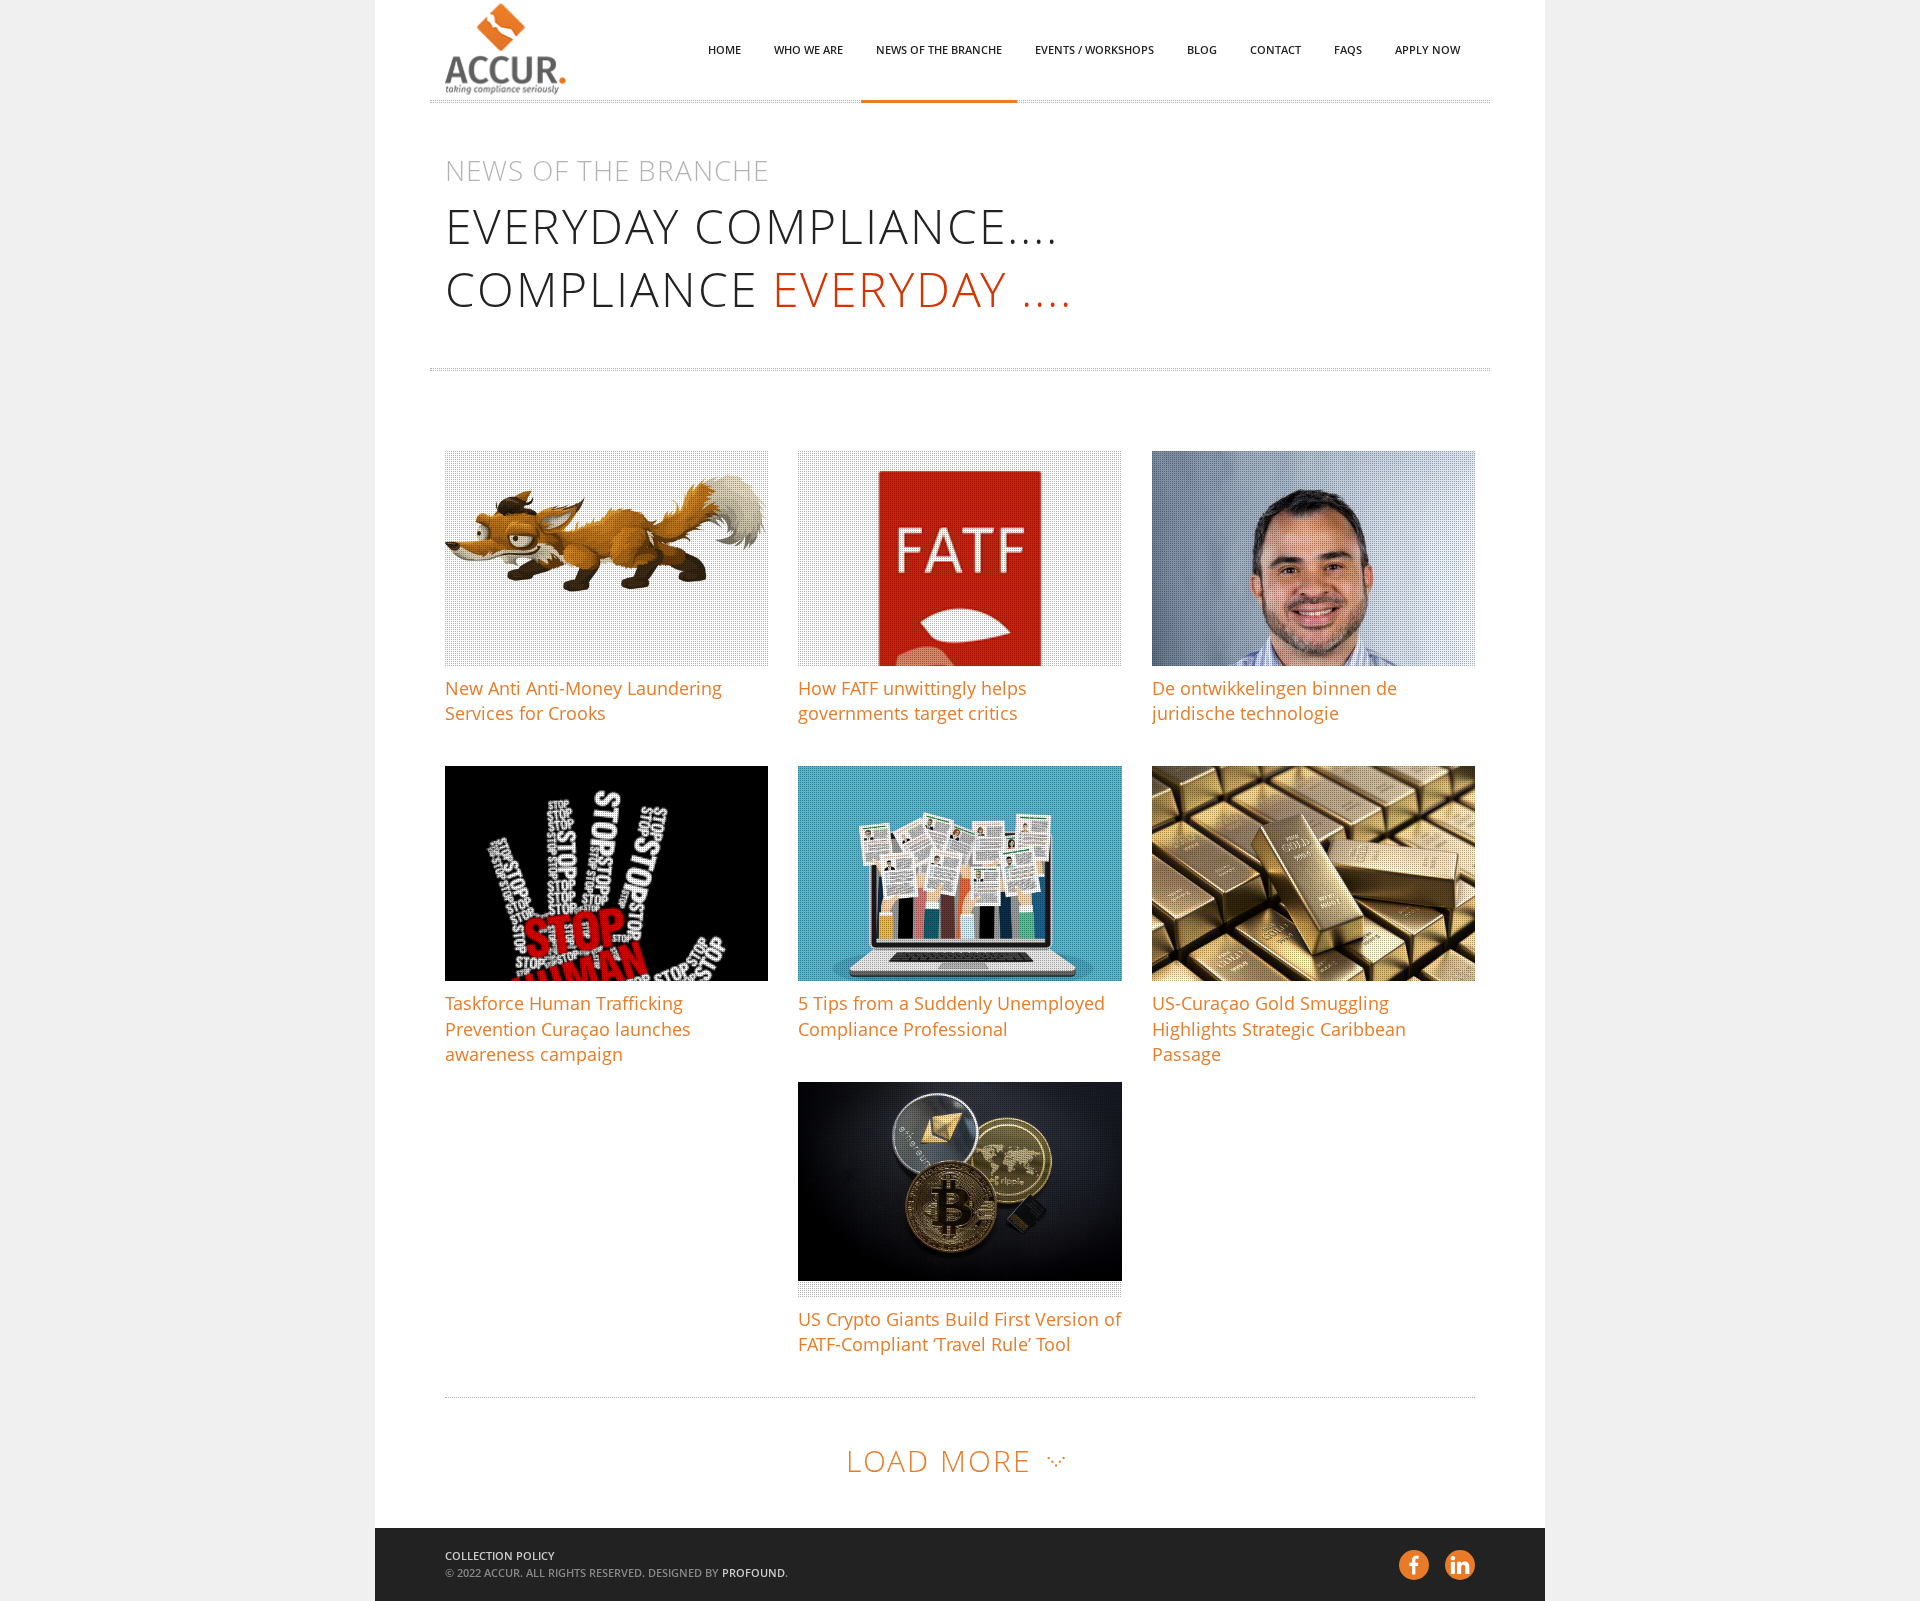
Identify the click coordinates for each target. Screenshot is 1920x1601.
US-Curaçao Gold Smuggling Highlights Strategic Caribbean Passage (1314, 910)
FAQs (1348, 49)
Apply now (1427, 49)
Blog (1202, 49)
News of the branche (939, 49)
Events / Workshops (1094, 49)
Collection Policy (500, 1555)
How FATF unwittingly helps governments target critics (956, 606)
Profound (753, 1572)
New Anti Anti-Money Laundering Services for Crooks (587, 595)
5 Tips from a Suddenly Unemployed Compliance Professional (939, 910)
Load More (939, 1460)
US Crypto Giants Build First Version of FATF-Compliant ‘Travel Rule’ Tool (957, 1225)
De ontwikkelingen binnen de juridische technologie (1303, 606)
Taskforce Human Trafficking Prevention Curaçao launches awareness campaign (581, 899)
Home (724, 49)
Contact (1275, 49)
